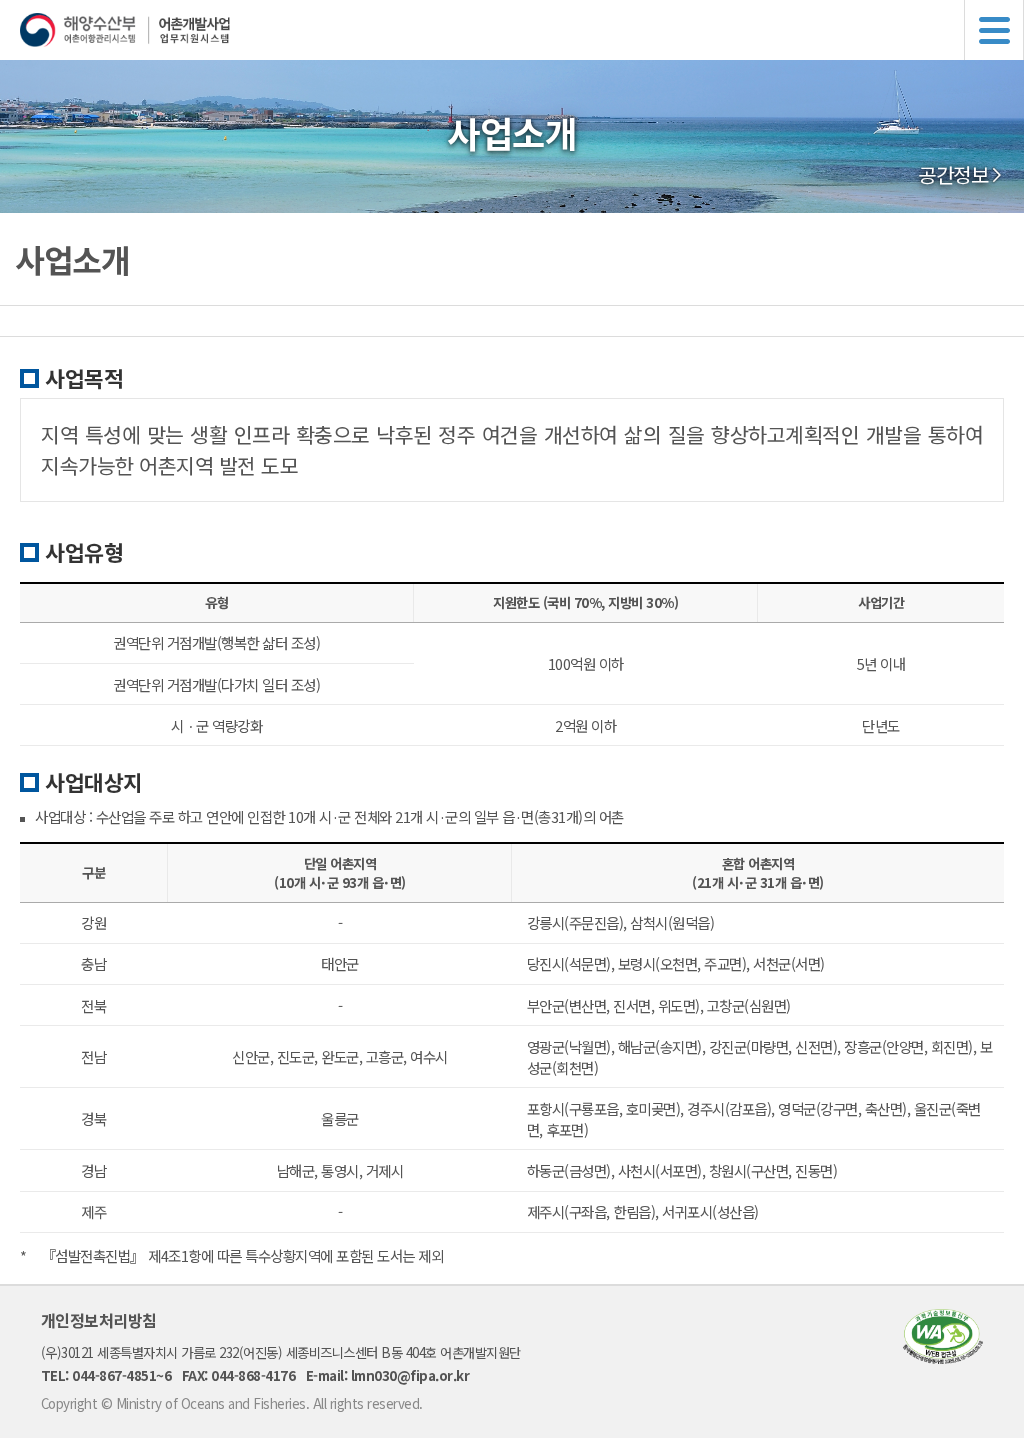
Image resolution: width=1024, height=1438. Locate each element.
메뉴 (994, 30)
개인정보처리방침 (99, 1320)
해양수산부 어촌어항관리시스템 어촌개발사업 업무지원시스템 (522, 30)
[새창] (943, 1357)
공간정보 (953, 175)
